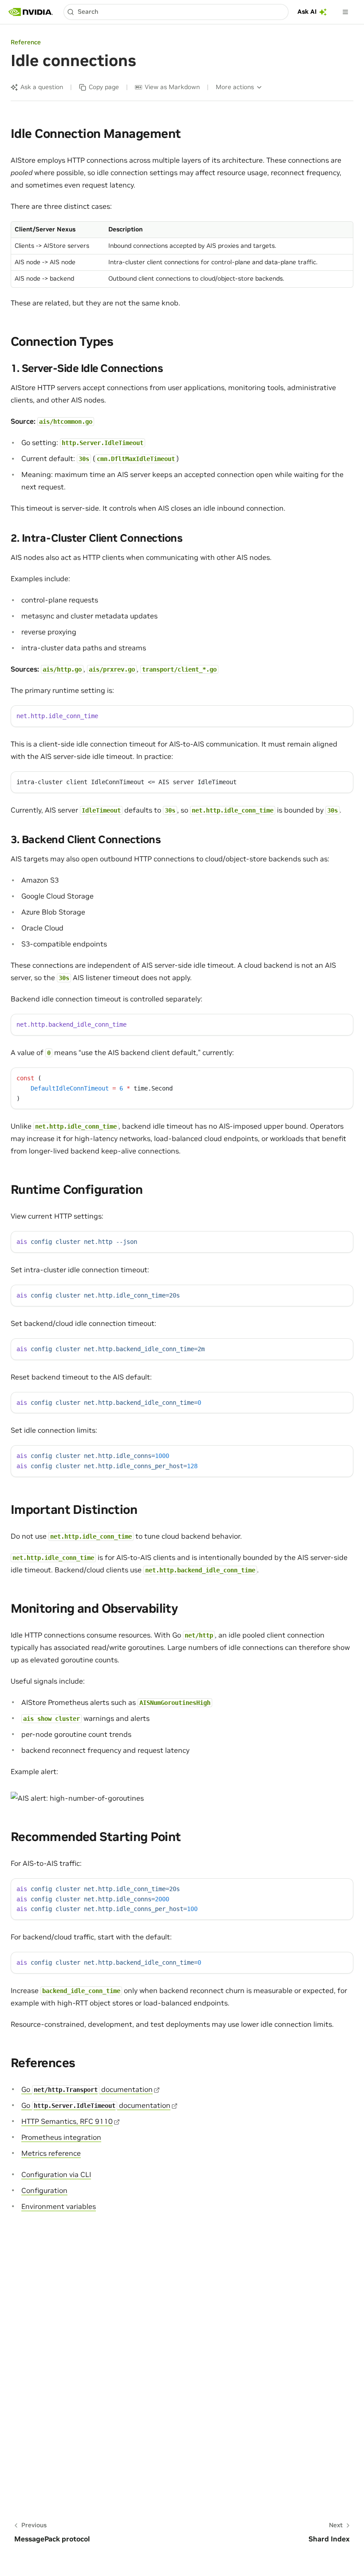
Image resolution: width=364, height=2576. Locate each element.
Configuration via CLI (56, 2174)
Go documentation (87, 2089)
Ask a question (42, 87)
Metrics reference (51, 2153)
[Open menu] (345, 12)
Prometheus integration (61, 2137)
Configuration (44, 2190)
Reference (26, 42)
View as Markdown (172, 87)
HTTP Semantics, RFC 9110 (67, 2121)
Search (88, 12)
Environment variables (59, 2206)
